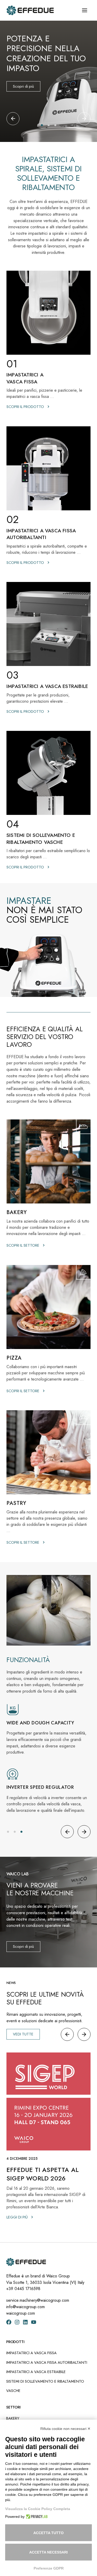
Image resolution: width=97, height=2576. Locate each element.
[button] (13, 119)
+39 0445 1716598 (23, 2289)
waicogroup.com (21, 2313)
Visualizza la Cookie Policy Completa (38, 2509)
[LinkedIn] (25, 2322)
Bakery (13, 2418)
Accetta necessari (48, 2552)
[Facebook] (9, 2322)
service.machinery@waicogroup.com (38, 2300)
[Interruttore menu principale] (84, 10)
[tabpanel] (48, 81)
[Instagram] (17, 2322)
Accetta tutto (48, 2533)
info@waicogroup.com (25, 2307)
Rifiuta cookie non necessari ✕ (65, 2429)
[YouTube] (34, 2322)
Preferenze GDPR (49, 2568)
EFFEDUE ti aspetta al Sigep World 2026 (43, 2174)
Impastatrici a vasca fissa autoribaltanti (47, 2362)
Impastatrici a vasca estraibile (36, 2372)
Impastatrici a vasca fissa (31, 2353)
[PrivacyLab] (36, 2517)
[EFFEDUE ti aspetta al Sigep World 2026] (48, 2102)
